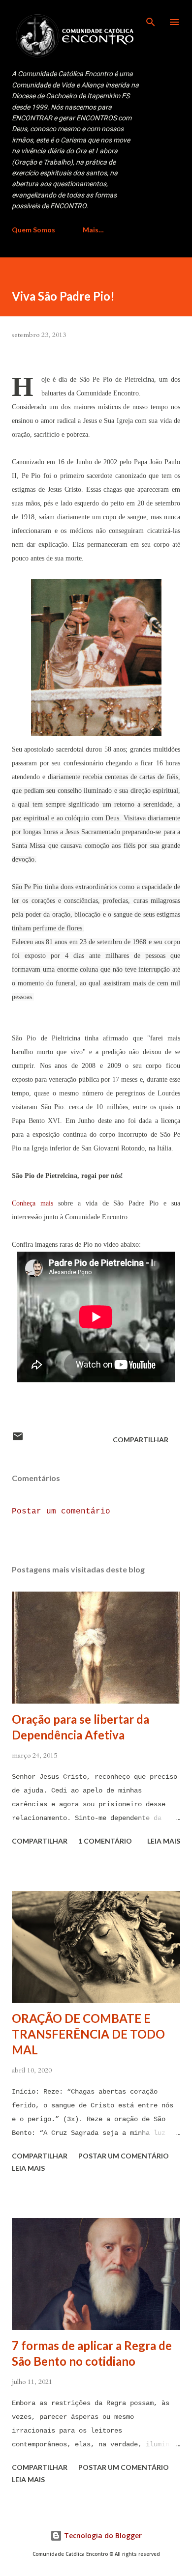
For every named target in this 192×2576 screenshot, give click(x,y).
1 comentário (105, 1841)
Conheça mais (32, 1203)
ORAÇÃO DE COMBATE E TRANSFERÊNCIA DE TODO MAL (88, 2034)
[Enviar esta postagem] (18, 1440)
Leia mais (164, 1841)
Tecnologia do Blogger (102, 2535)
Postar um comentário (61, 1512)
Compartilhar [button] (141, 1440)
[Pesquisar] (151, 18)
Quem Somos (33, 230)
